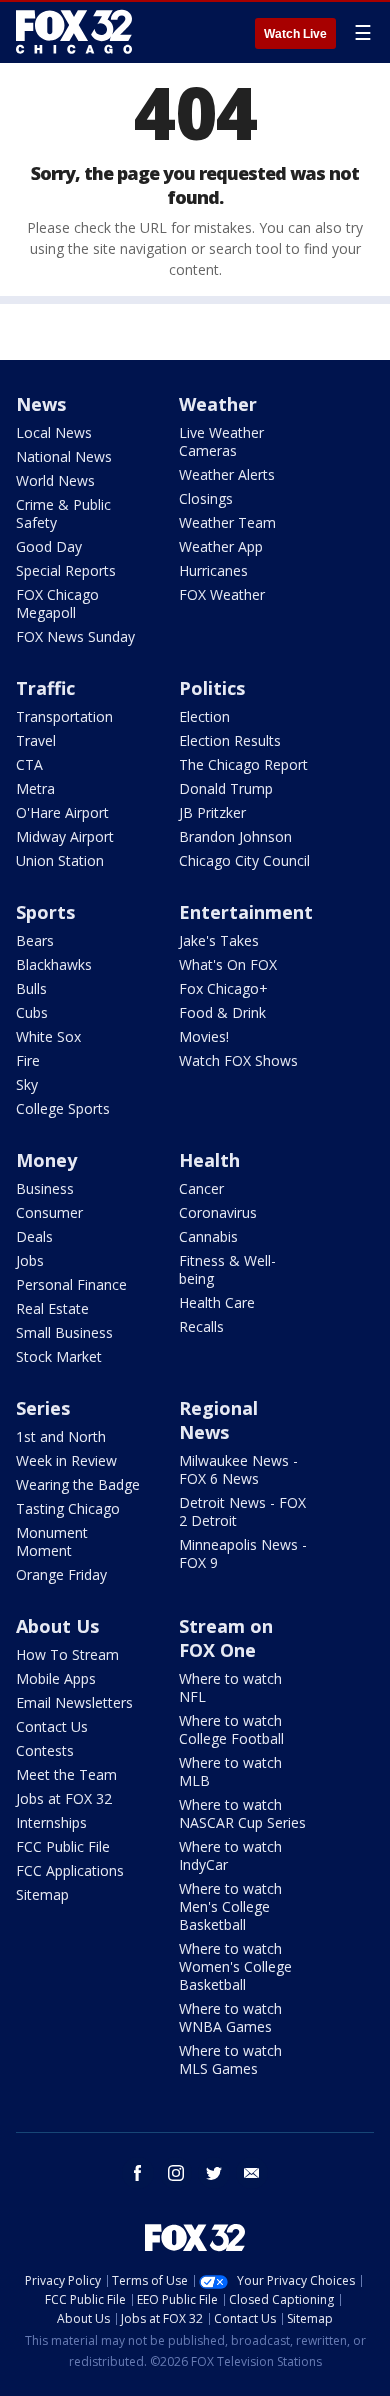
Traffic (45, 688)
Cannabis (208, 1236)
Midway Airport (65, 836)
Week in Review (66, 1460)
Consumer (49, 1212)
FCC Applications (70, 1870)
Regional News (218, 1420)
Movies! (204, 1036)
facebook (138, 2173)
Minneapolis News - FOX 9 (243, 1553)
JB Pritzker (212, 812)
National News (64, 456)
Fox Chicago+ (223, 988)
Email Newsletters (74, 1702)
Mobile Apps (56, 1678)
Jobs (30, 1260)
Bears (35, 940)
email (252, 2173)
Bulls (31, 988)
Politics (212, 688)
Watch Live (295, 34)
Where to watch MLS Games (230, 2059)
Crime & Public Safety (63, 513)
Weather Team (227, 522)
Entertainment (246, 912)
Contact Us (52, 1726)
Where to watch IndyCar (230, 1855)
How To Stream (67, 1654)
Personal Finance (71, 1284)
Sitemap (42, 1894)
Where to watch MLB (230, 1771)
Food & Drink (222, 1012)
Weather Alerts (227, 474)
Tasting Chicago (68, 1508)
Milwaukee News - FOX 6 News (238, 1469)
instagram (176, 2173)
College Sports (63, 1108)
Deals (34, 1236)
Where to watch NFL (230, 1687)
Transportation (64, 716)
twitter (214, 2173)
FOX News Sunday (75, 636)
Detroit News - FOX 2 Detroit (242, 1511)
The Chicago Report (243, 764)
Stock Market (59, 1356)
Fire (28, 1060)
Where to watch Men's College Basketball (230, 1906)
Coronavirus (218, 1212)
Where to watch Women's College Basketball (235, 1966)
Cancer (201, 1188)
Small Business (64, 1332)
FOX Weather (222, 594)
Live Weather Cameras (221, 441)
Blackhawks (54, 964)
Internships (51, 1822)
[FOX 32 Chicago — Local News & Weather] (74, 32)
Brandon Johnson (235, 836)
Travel (36, 740)
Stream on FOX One (226, 1638)
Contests (45, 1750)
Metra (35, 788)
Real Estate (52, 1308)
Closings (206, 498)
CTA (29, 764)
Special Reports (66, 570)
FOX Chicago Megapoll (57, 603)
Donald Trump (226, 788)
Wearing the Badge (78, 1484)
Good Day (49, 546)
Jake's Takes (219, 940)
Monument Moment (52, 1541)
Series (43, 1408)
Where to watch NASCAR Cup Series (242, 1813)
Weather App (221, 546)
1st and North (61, 1436)
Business (45, 1188)
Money (46, 1160)
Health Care (217, 1302)
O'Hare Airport (62, 812)
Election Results (230, 740)
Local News (54, 432)
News (41, 404)
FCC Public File (63, 1846)
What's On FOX (228, 964)
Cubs (32, 1012)
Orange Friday (61, 1574)
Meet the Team (66, 1774)
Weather (218, 404)
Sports (45, 912)
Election (204, 716)
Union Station (60, 860)
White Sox (48, 1036)
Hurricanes (213, 570)
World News (55, 480)
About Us (57, 1626)
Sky (27, 1084)
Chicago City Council (244, 860)
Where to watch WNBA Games (230, 2017)
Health (209, 1160)
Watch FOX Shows (238, 1060)
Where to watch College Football (231, 1729)
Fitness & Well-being (227, 1269)
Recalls (201, 1326)
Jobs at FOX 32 (64, 1798)
